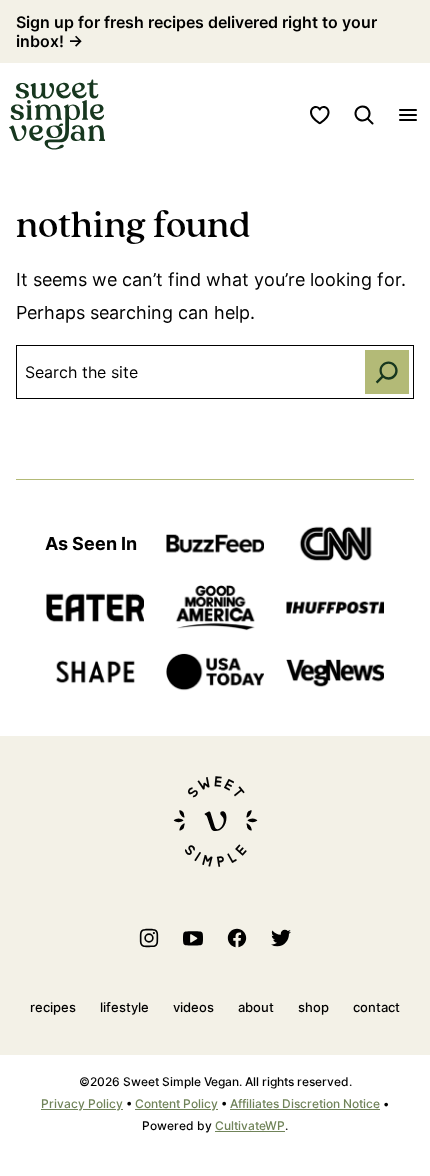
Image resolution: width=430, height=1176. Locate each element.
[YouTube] (193, 938)
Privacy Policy (82, 1103)
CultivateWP (250, 1125)
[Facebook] (237, 938)
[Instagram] (149, 938)
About (256, 1007)
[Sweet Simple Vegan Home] (57, 114)
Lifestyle (124, 1007)
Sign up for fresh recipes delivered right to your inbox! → (196, 31)
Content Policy (176, 1103)
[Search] (364, 115)
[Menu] (408, 115)
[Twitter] (281, 938)
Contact (376, 1007)
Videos (193, 1007)
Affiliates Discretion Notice (305, 1103)
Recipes (53, 1007)
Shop (313, 1007)
